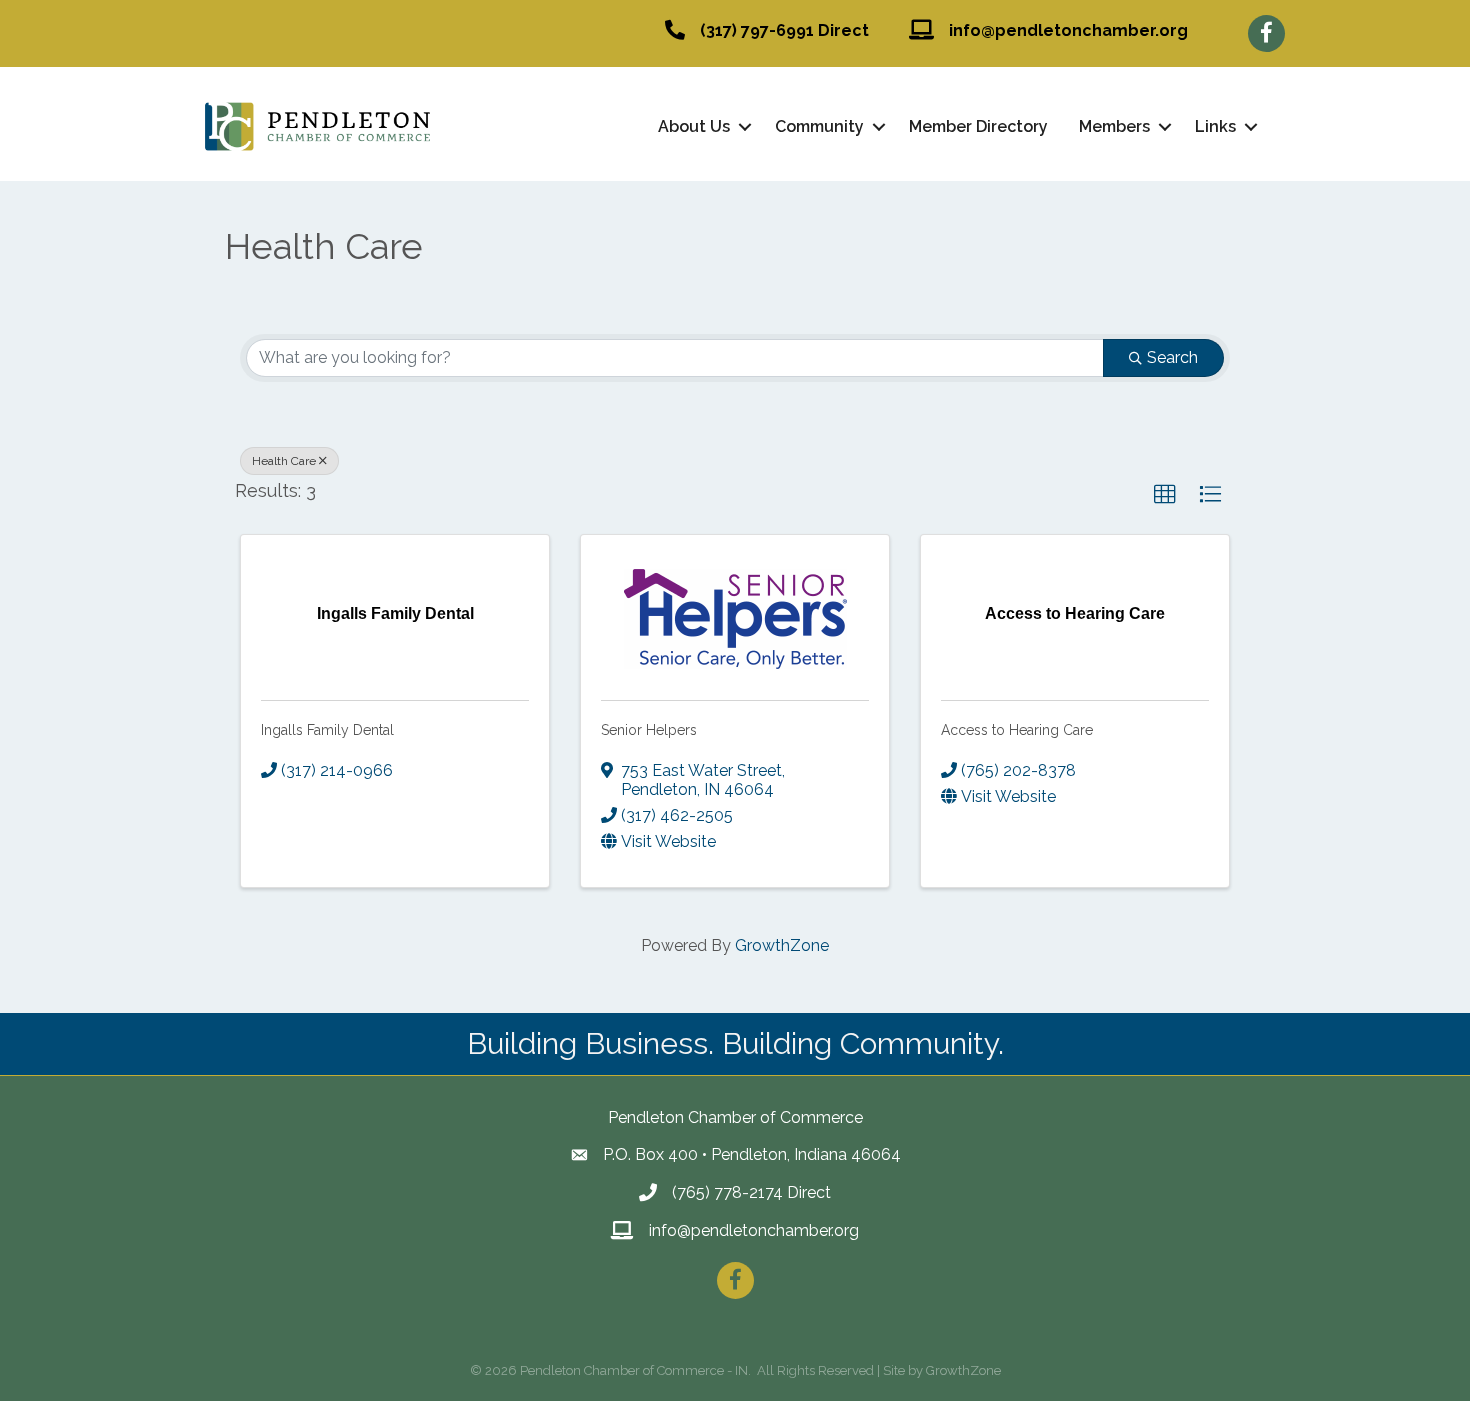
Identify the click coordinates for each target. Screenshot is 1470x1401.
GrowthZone (782, 945)
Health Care (284, 461)
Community (819, 126)
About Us (694, 126)
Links (1215, 126)
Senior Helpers (649, 730)
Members (1114, 126)
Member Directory (978, 126)
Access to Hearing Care (1017, 730)
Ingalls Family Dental (327, 730)
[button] (1165, 495)
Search (1172, 357)
